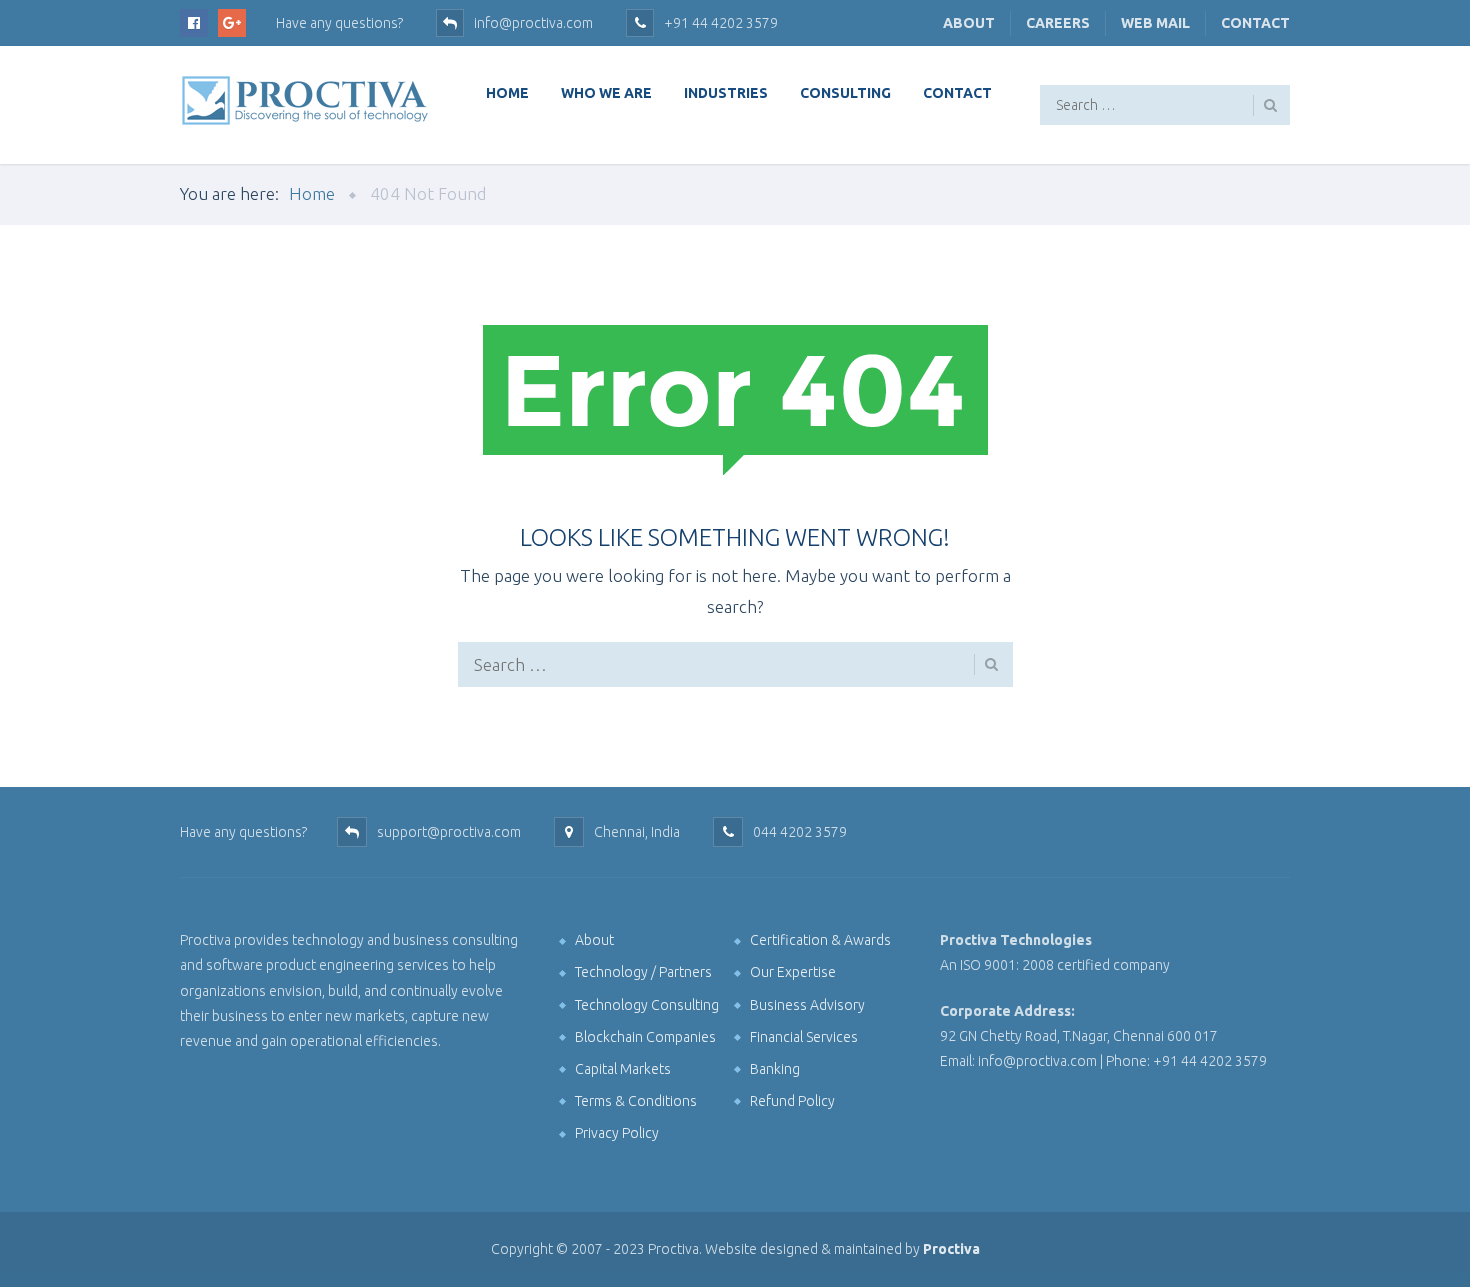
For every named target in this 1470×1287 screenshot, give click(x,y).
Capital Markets (623, 1069)
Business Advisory (807, 1005)
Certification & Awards (820, 940)
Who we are (606, 93)
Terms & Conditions (636, 1101)
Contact (1255, 23)
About (969, 23)
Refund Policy (792, 1101)
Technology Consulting (647, 1005)
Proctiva (951, 1249)
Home (507, 93)
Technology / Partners (643, 972)
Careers (1058, 23)
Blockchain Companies (645, 1037)
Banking (775, 1069)
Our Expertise (793, 972)
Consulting (845, 93)
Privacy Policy (617, 1133)
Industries (726, 93)
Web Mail (1155, 23)
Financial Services (804, 1037)
